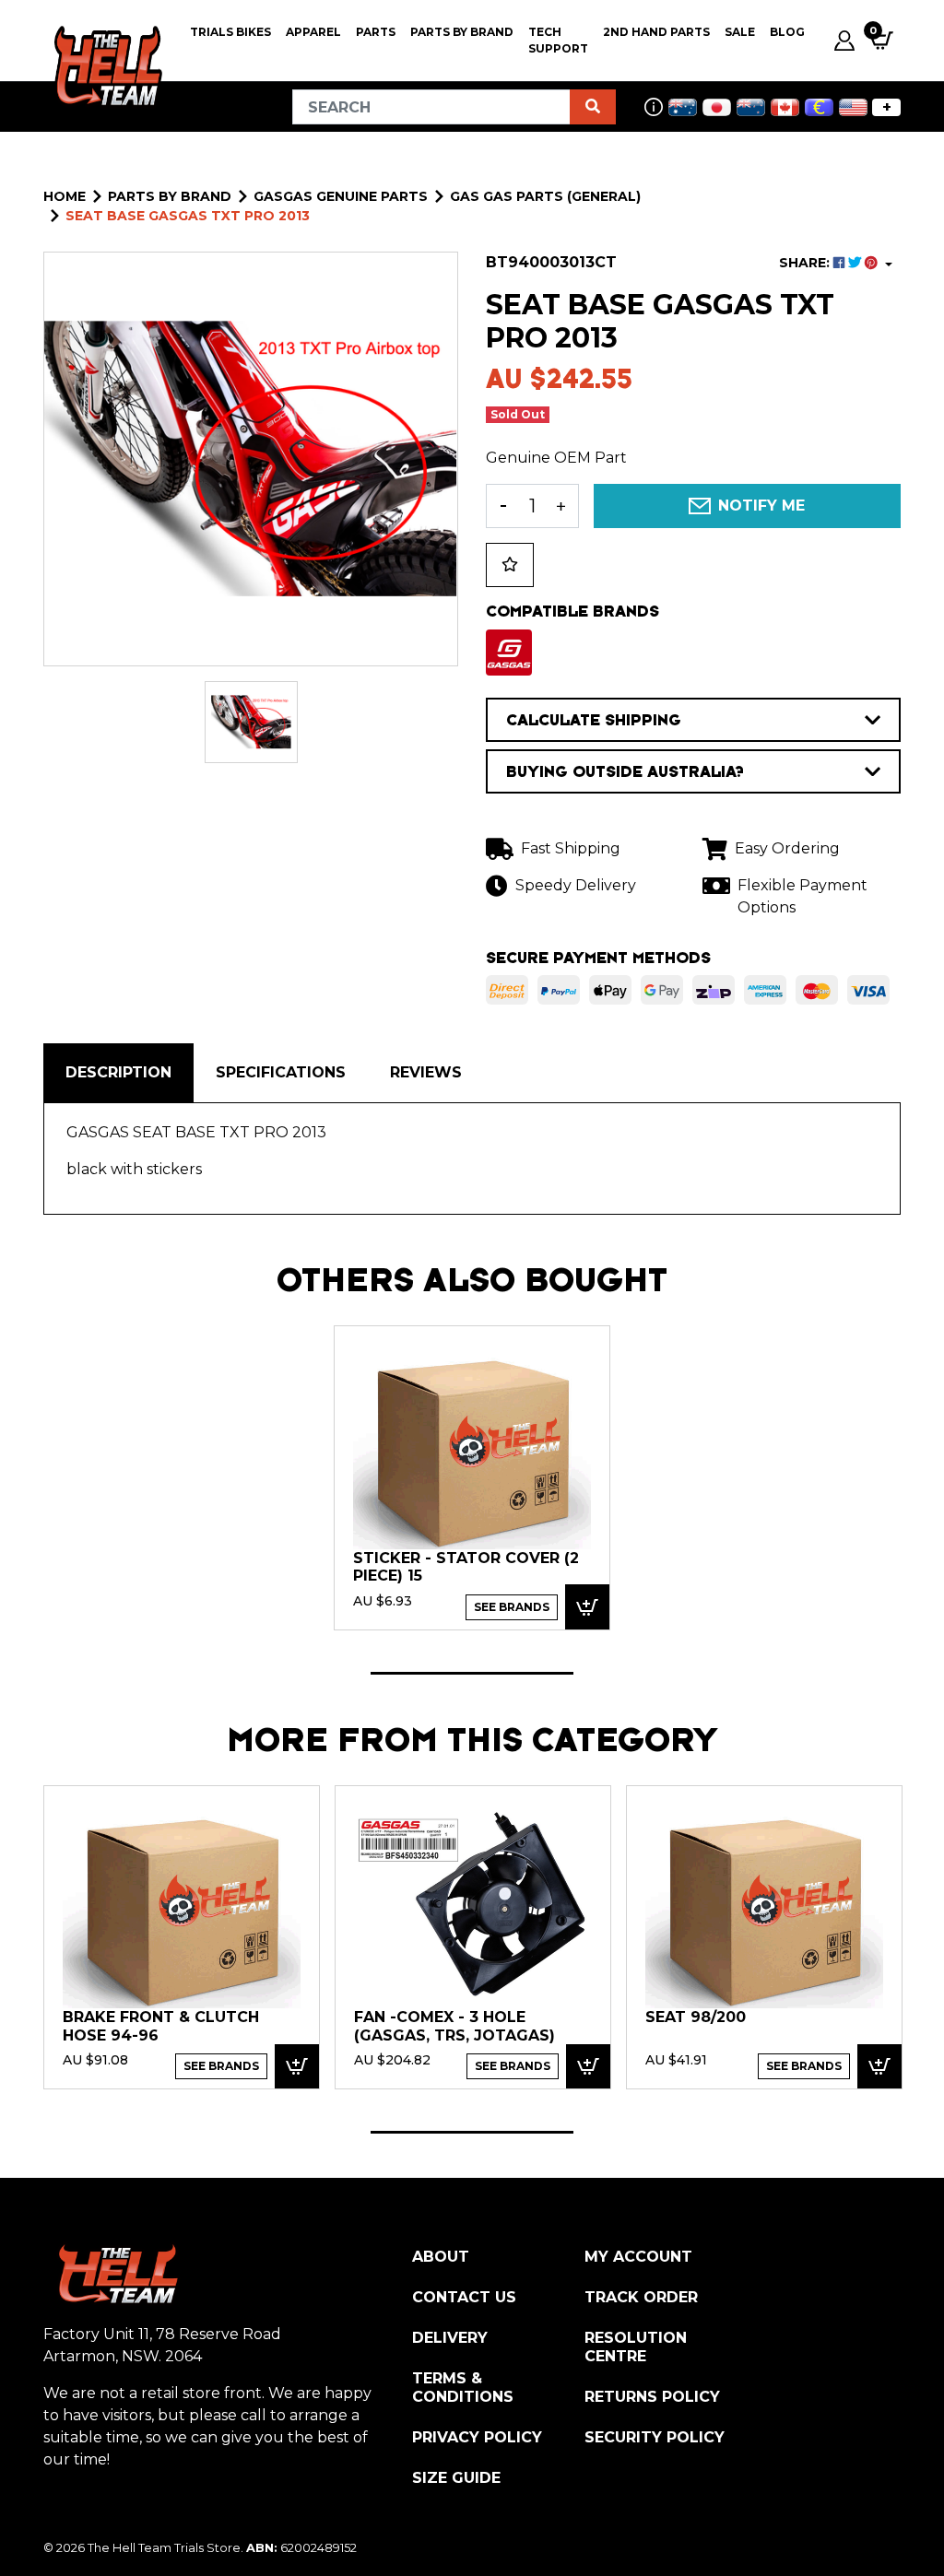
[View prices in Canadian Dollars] (785, 107)
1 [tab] (472, 1673)
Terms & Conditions (463, 2388)
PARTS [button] (376, 32)
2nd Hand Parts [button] (656, 32)
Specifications (281, 1072)
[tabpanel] (472, 1477)
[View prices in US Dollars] (853, 107)
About (441, 2257)
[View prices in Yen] (717, 107)
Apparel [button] (313, 32)
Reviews (426, 1072)
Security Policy (655, 2437)
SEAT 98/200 (696, 2017)
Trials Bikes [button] (230, 32)
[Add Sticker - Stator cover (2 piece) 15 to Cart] (587, 1607)
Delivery (450, 2338)
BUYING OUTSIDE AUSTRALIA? (625, 771)
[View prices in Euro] (819, 107)
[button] (510, 565)
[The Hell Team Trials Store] (106, 66)
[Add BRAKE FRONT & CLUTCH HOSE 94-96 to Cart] (297, 2067)
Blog (787, 32)
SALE (740, 32)
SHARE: (806, 263)
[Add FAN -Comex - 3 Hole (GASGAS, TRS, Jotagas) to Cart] (588, 2067)
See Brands (512, 1607)
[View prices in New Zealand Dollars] (751, 107)
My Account (638, 2257)
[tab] (118, 1073)
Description (118, 1072)
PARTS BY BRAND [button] (462, 32)
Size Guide (456, 2478)
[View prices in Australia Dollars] (683, 107)
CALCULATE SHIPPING (594, 720)
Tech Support (558, 40)
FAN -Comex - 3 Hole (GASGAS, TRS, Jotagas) (454, 2026)
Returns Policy (652, 2397)
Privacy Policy (477, 2437)
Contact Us (464, 2297)
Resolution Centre (636, 2347)
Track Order (641, 2297)
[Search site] (593, 107)
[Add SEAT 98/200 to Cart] (879, 2067)
